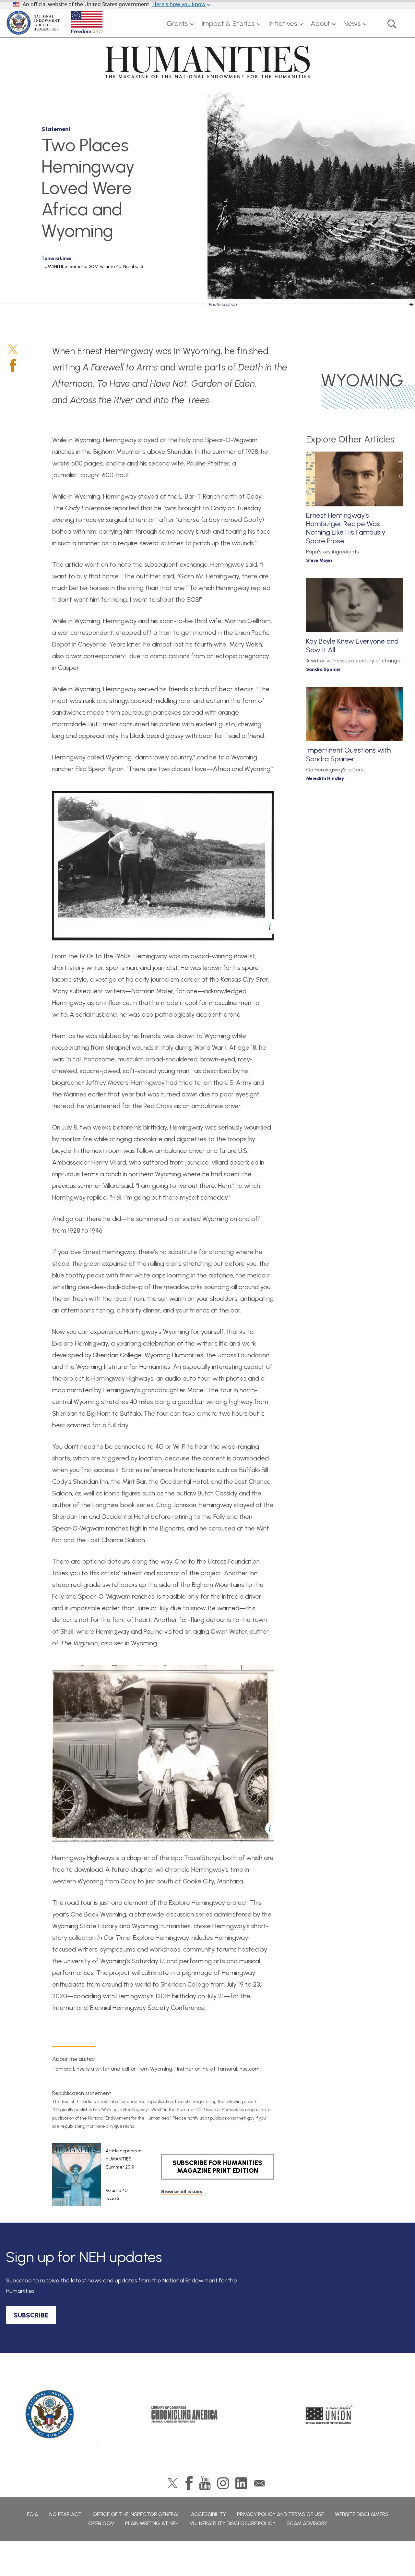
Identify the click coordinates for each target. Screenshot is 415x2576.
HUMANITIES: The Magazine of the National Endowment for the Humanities (207, 62)
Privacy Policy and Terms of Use (280, 2514)
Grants (177, 24)
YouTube (205, 2483)
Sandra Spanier (324, 669)
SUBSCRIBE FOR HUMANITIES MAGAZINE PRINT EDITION (217, 2167)
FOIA (33, 2514)
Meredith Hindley (325, 778)
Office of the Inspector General (136, 2514)
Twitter (13, 349)
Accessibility (208, 2514)
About (320, 24)
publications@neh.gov (232, 2118)
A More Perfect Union (329, 2414)
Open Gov (101, 2523)
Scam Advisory (307, 2523)
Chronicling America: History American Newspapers (184, 2414)
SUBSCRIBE (31, 2315)
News (352, 24)
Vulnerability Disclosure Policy (233, 2523)
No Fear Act (65, 2514)
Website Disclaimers (362, 2514)
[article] (97, 2175)
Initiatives (283, 24)
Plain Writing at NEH (152, 2523)
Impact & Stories (228, 24)
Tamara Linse (57, 258)
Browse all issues (182, 2191)
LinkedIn (241, 2483)
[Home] (56, 23)
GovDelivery (259, 2483)
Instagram (223, 2483)
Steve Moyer (319, 560)
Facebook (13, 366)
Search (392, 24)
